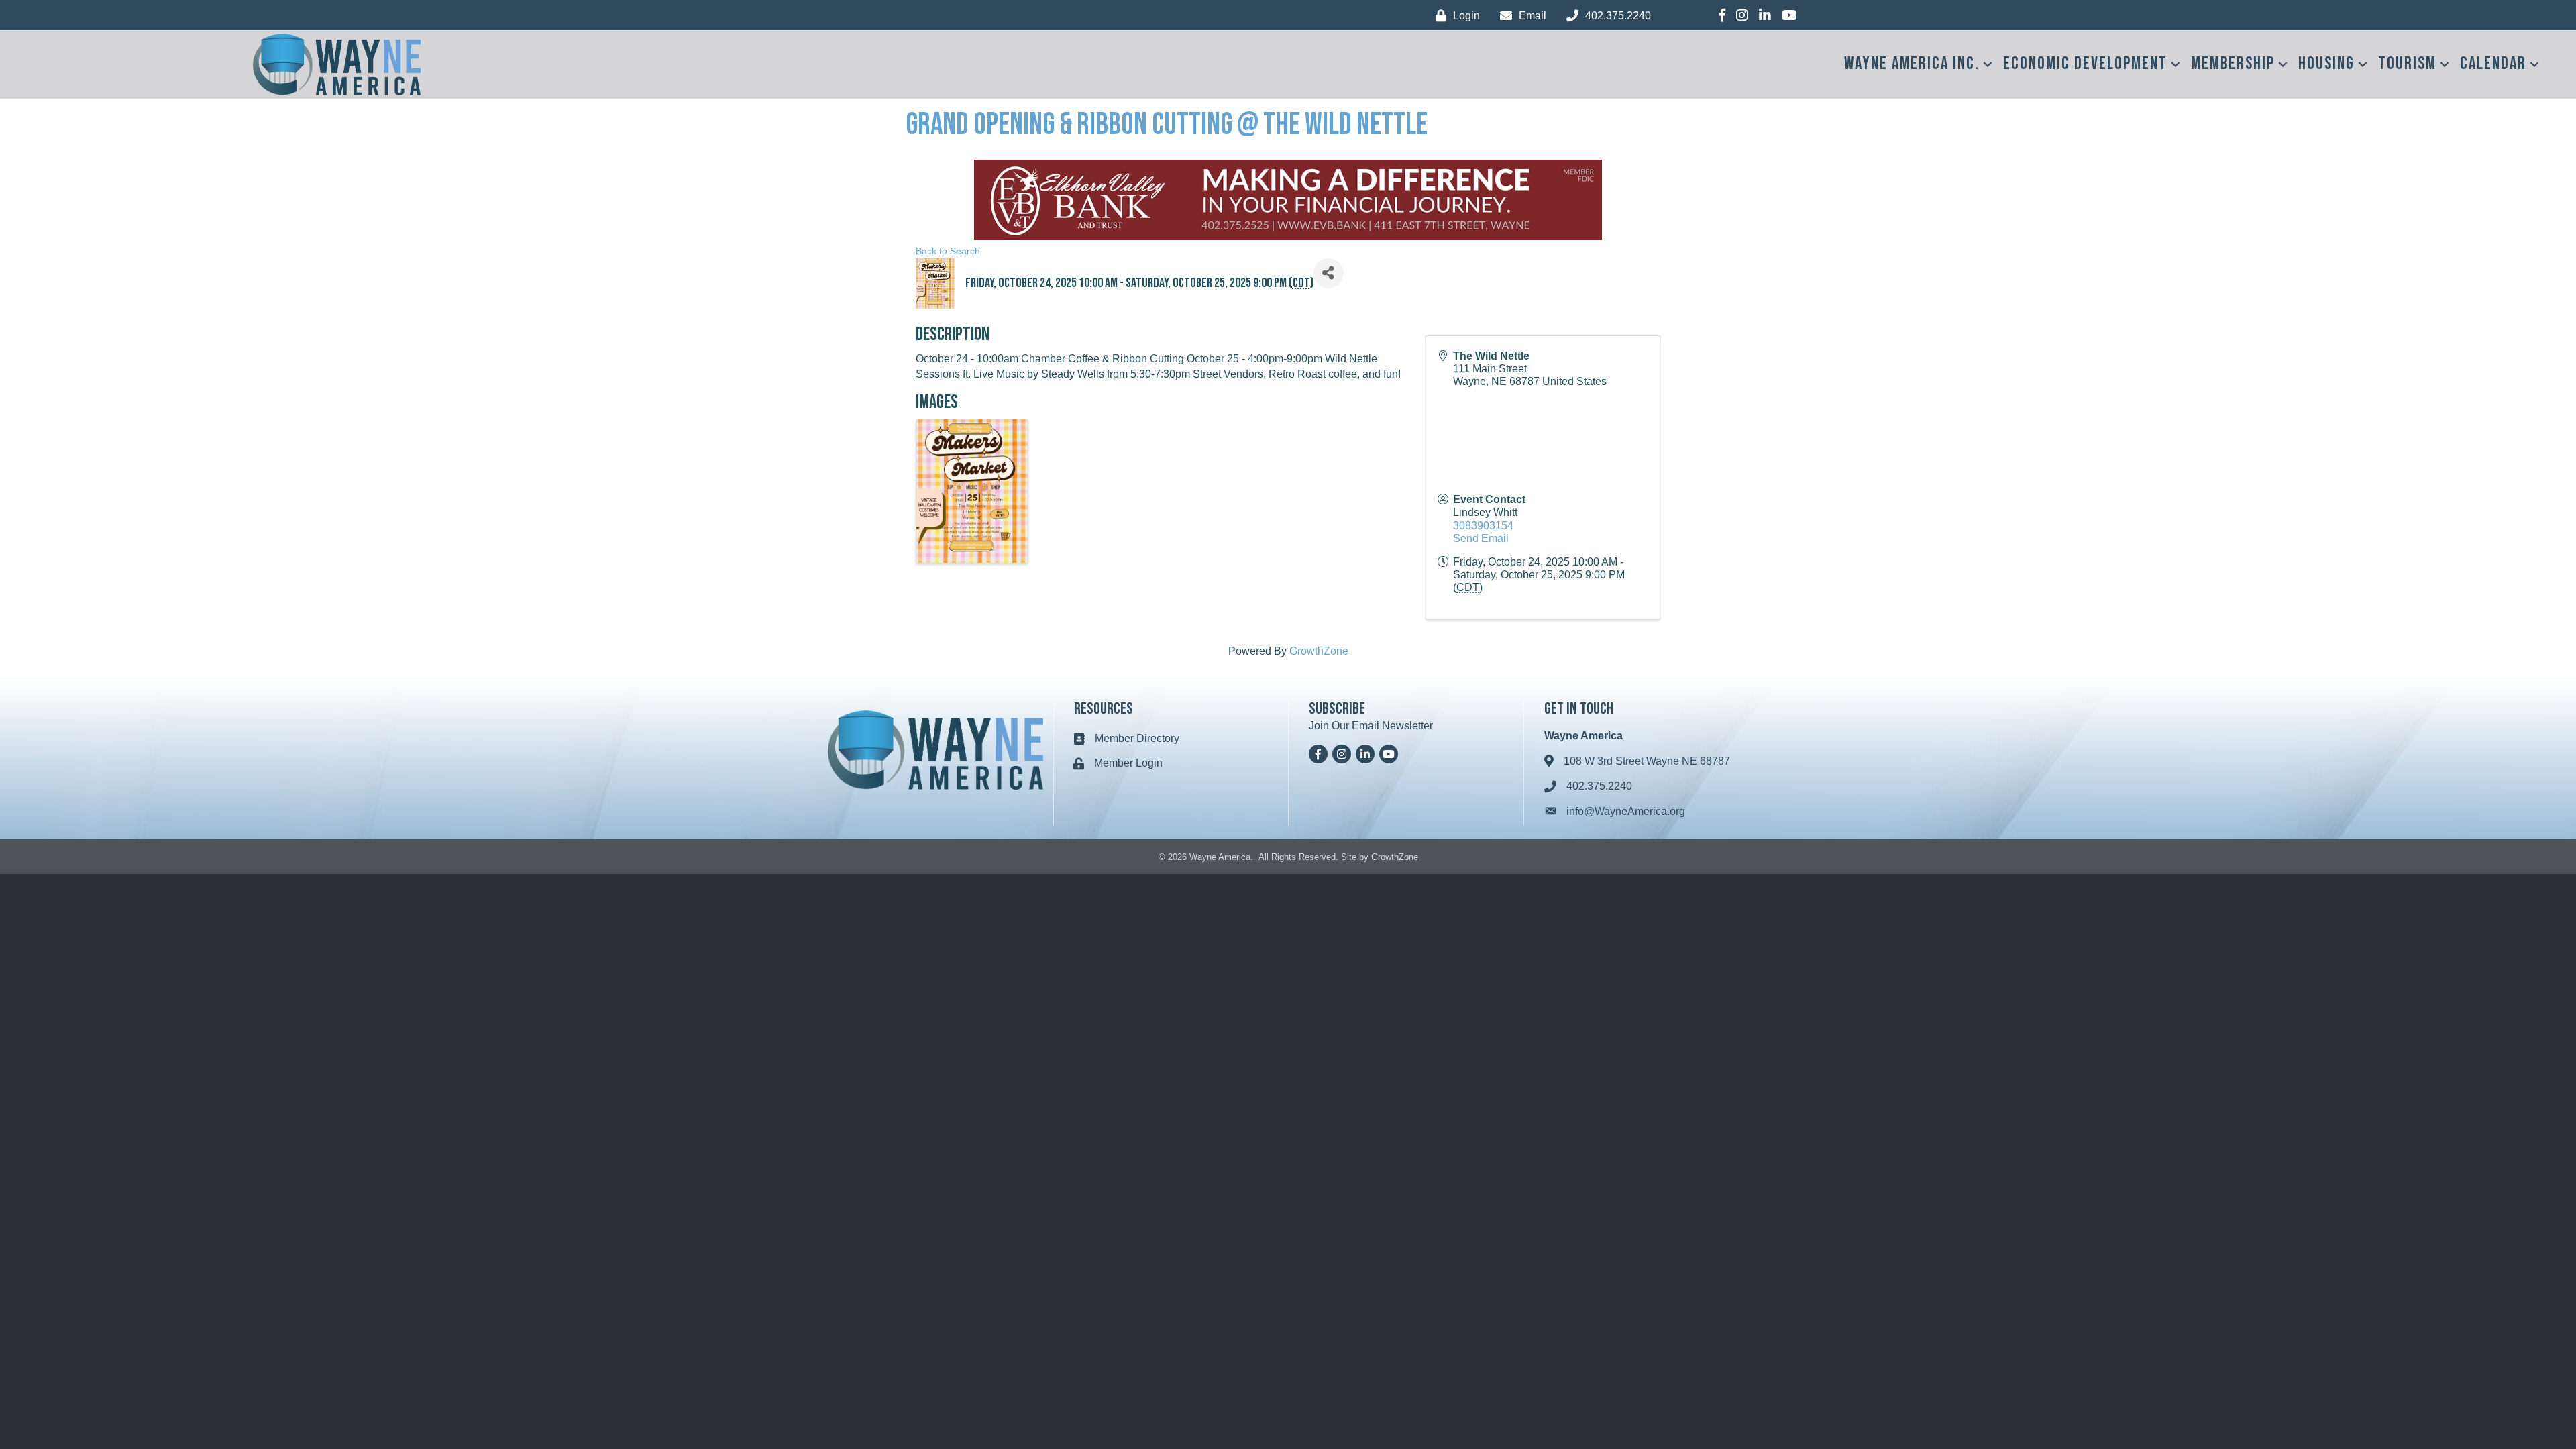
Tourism (2407, 64)
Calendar (2493, 64)
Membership (2233, 64)
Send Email (1481, 538)
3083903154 (1483, 526)
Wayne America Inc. (1912, 64)
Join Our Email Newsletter (1371, 726)
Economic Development (2085, 64)
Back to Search (948, 251)
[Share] (1329, 273)
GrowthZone (1319, 651)
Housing (2326, 64)
